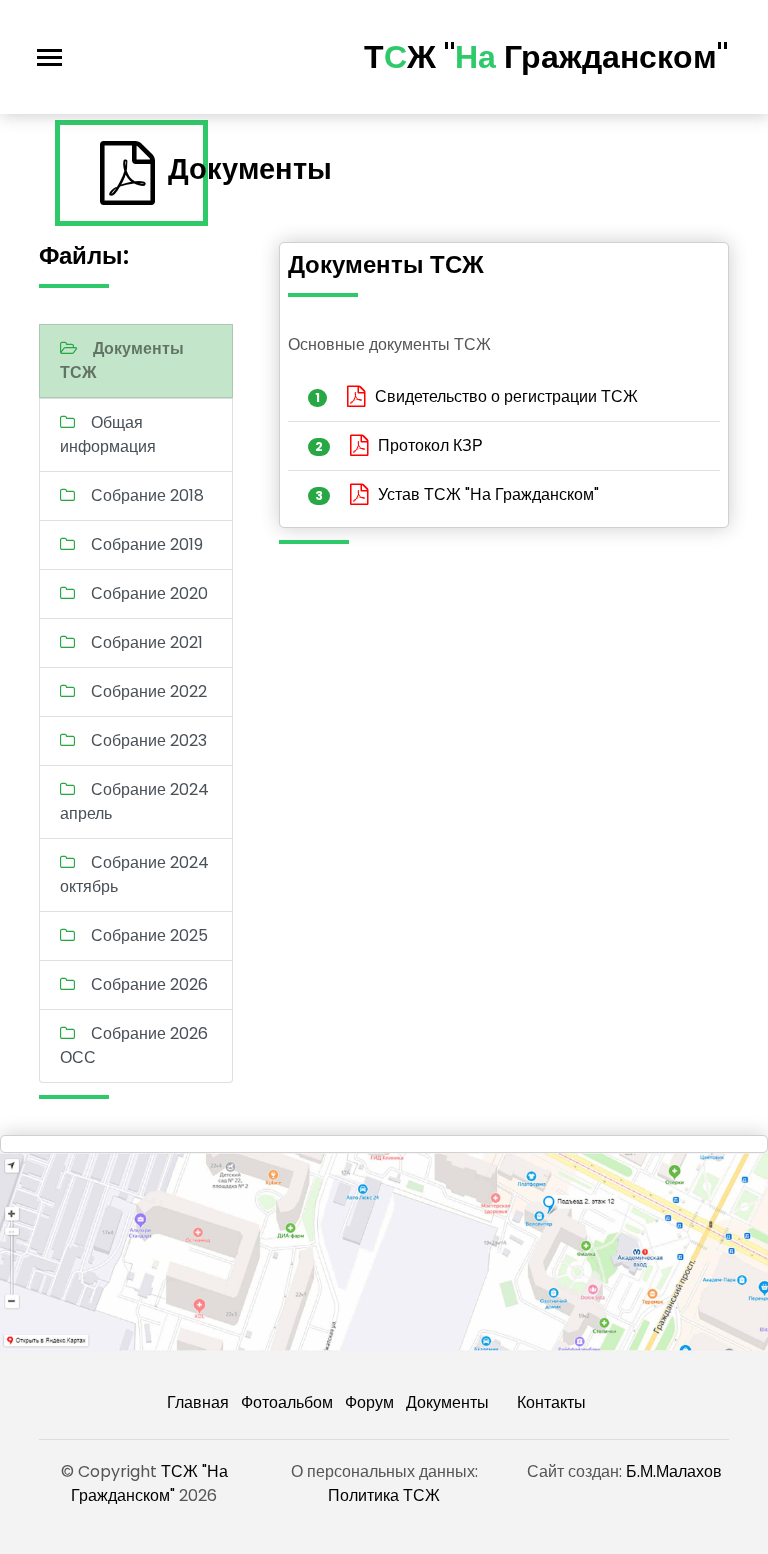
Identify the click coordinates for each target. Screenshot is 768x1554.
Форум (369, 1402)
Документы (447, 1402)
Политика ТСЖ (384, 1495)
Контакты (551, 1402)
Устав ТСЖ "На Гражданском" (488, 494)
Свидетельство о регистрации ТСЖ (506, 396)
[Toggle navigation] (49, 57)
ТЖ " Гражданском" (546, 56)
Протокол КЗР (430, 445)
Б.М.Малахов (674, 1471)
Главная (198, 1402)
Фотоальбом (287, 1402)
